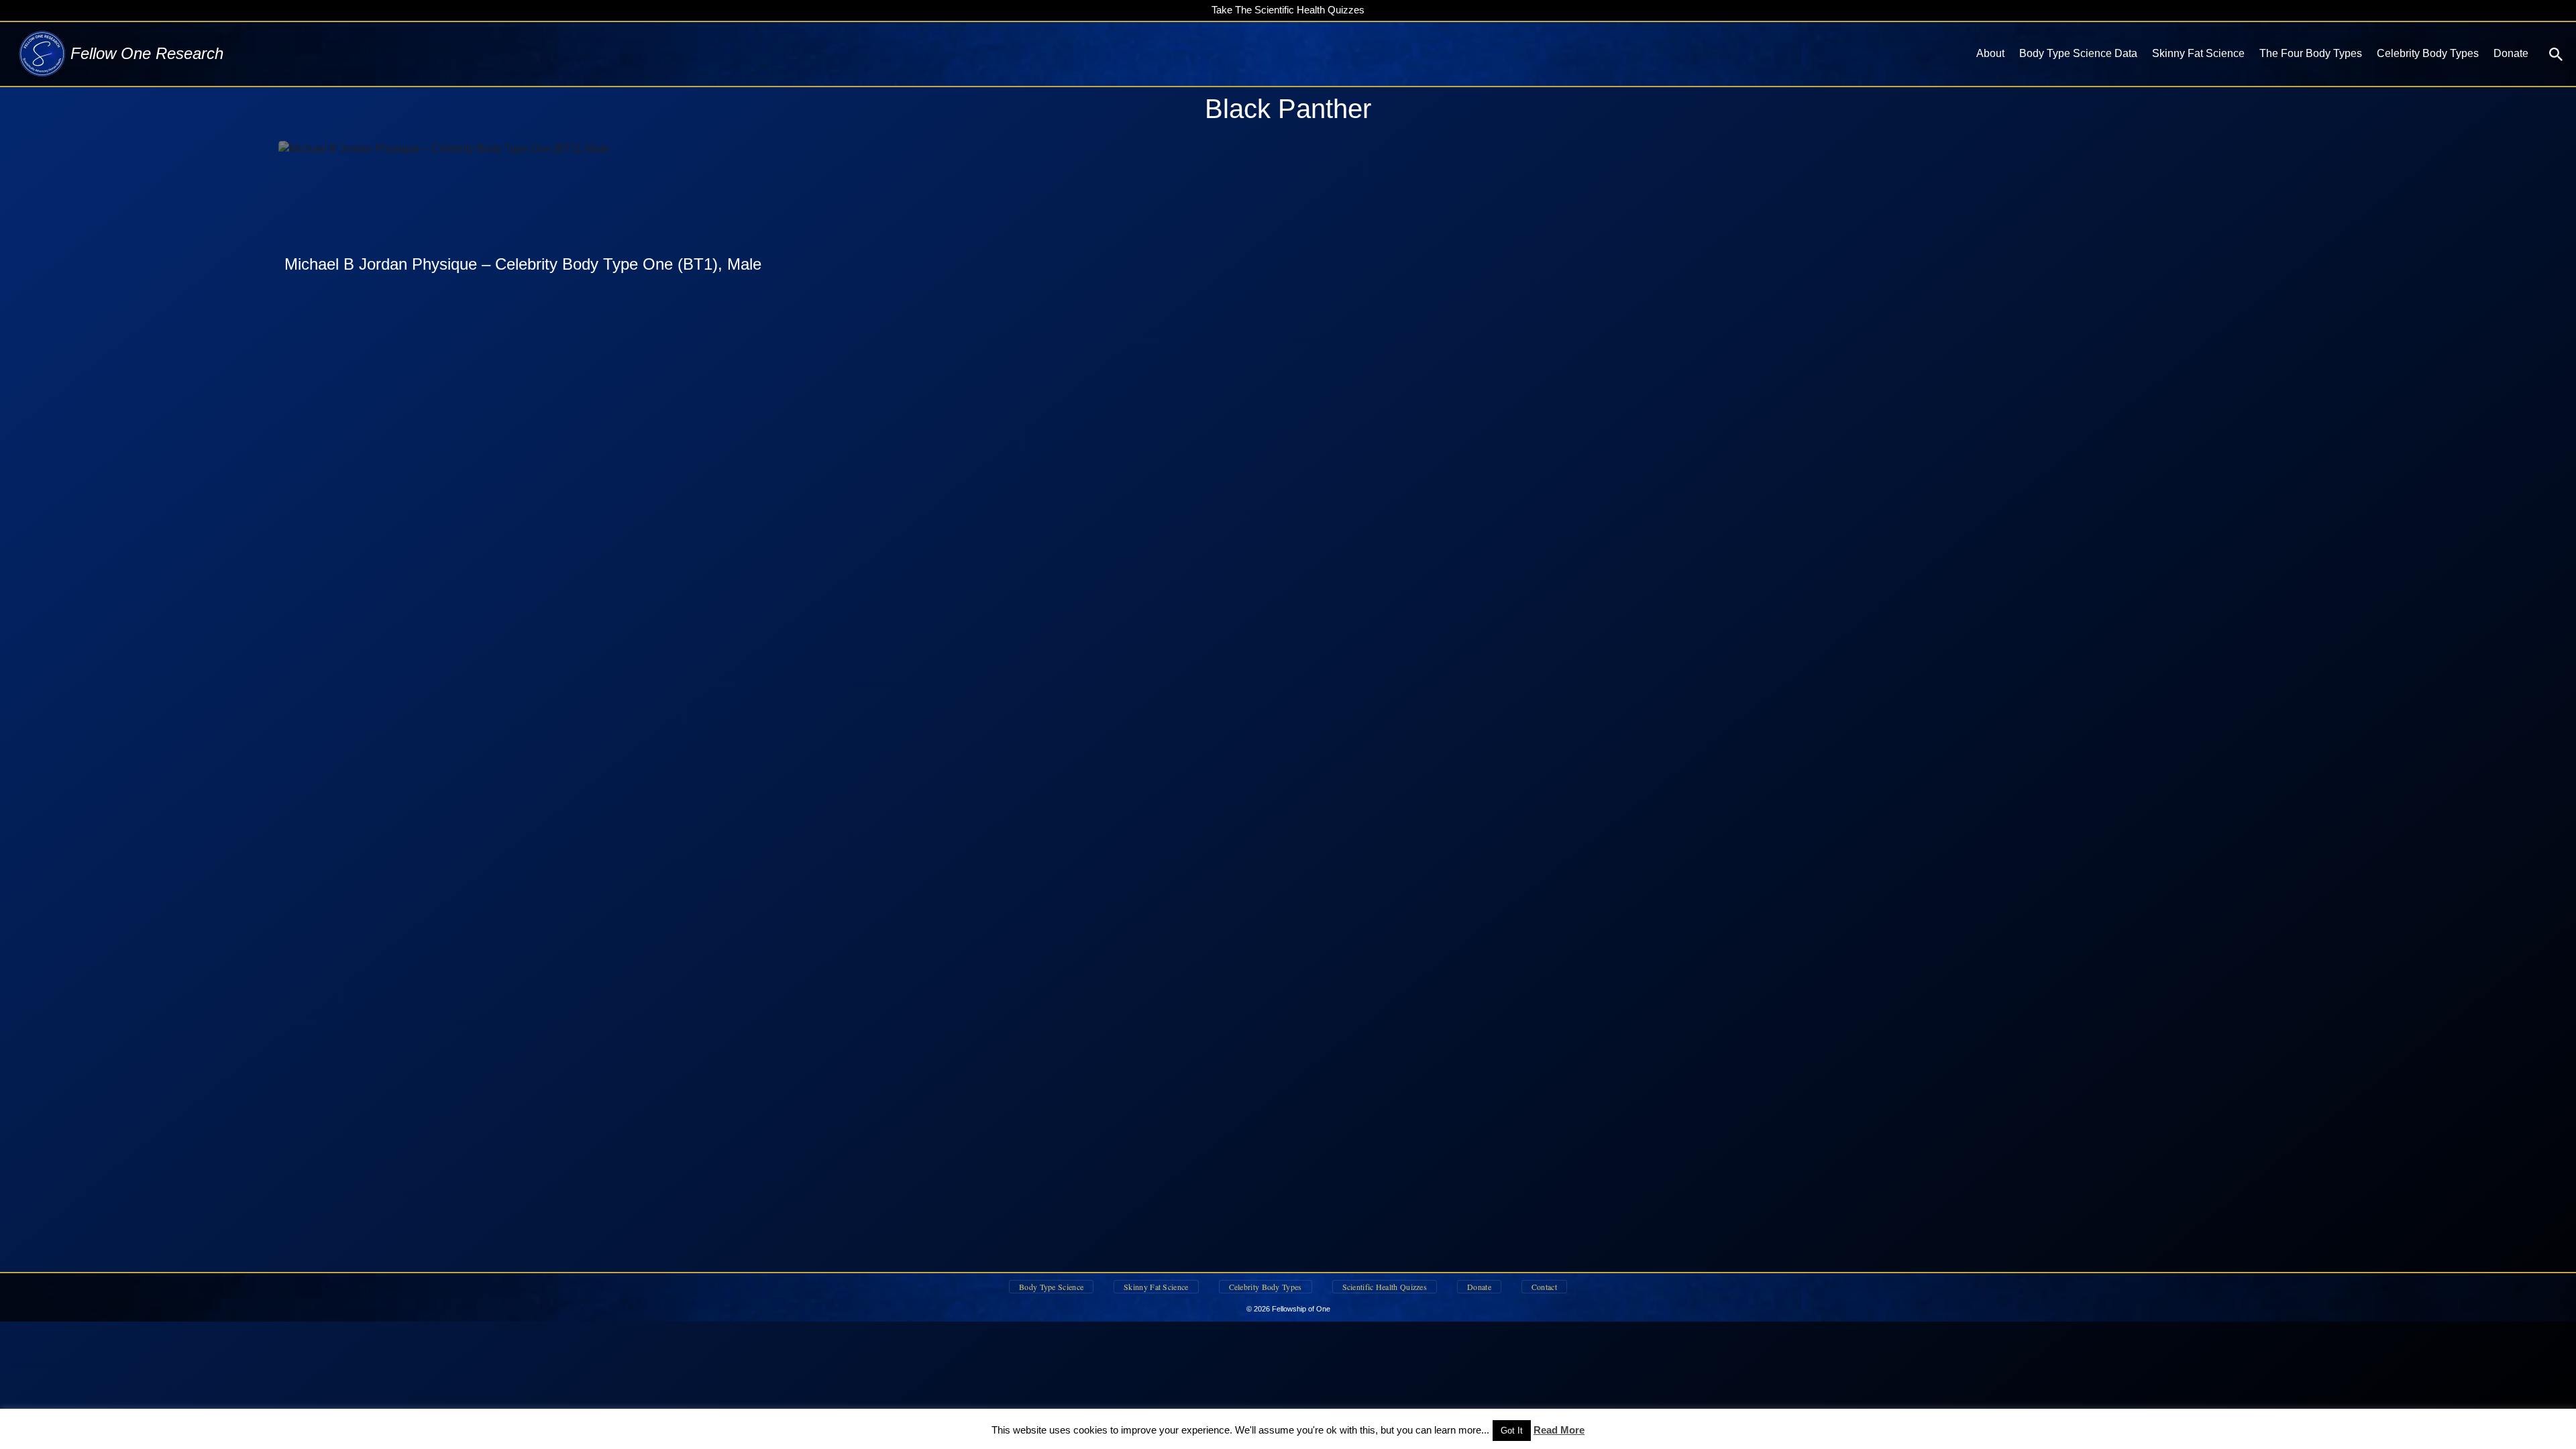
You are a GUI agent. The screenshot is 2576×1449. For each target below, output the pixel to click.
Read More (1559, 1430)
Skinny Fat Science (2198, 53)
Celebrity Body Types (2428, 53)
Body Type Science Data (2078, 53)
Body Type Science (1051, 1287)
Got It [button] (1512, 1431)
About (1990, 53)
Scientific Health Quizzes (1385, 1287)
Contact (1544, 1287)
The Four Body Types (2311, 53)
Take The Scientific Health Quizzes (1288, 10)
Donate (2511, 53)
